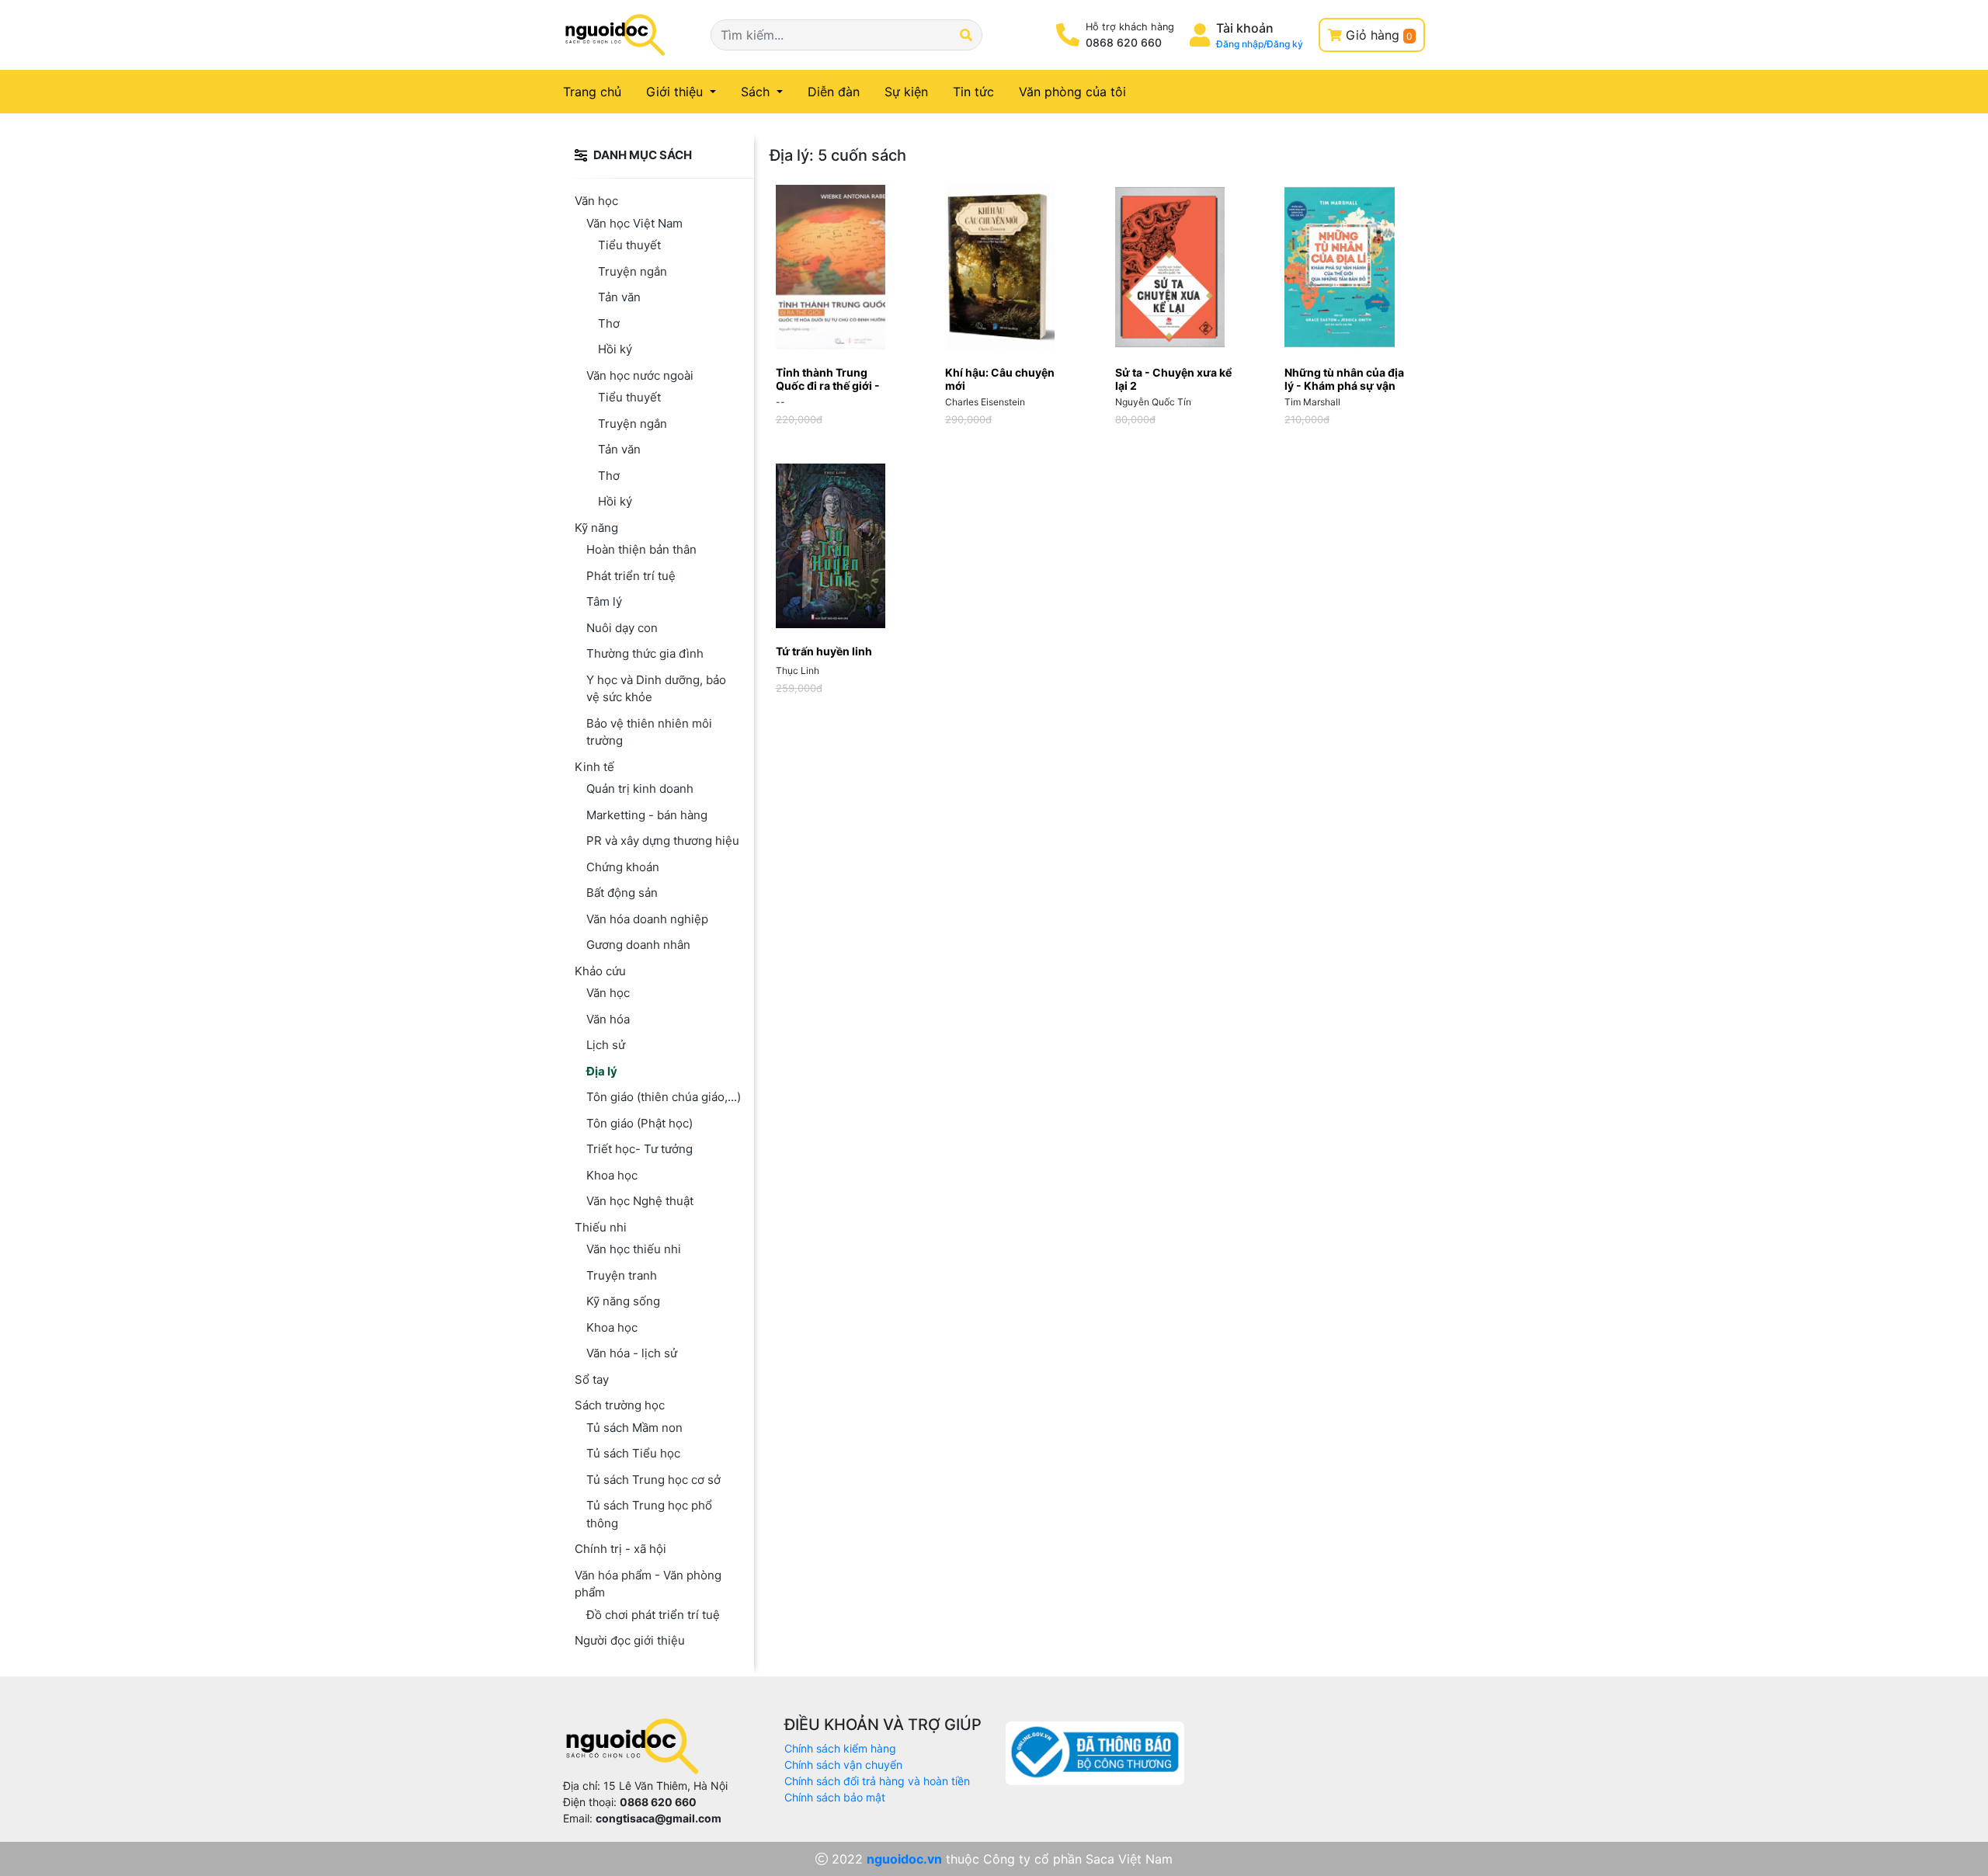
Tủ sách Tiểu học (633, 1453)
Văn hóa (608, 1019)
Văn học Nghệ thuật (640, 1201)
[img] (581, 155)
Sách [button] (757, 92)
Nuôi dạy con (622, 628)
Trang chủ (601, 91)
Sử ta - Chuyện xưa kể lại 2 (1173, 379)
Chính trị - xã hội (620, 1549)
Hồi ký (615, 349)
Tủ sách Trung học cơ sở (653, 1480)
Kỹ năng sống (623, 1301)
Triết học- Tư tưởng (639, 1149)
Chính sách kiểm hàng (840, 1748)
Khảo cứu (600, 971)
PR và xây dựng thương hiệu (663, 841)
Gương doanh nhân (638, 945)
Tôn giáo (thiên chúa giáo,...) (664, 1097)
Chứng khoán (623, 867)
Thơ (609, 323)
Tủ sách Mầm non (634, 1428)
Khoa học (612, 1175)
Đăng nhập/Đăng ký (1260, 44)
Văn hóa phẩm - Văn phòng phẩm (648, 1584)
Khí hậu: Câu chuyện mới (1000, 379)
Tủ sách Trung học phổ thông (649, 1514)
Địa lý (602, 1071)
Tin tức (973, 92)
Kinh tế (594, 767)
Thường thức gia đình (645, 653)
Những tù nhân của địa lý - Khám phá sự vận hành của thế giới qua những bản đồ (1344, 392)
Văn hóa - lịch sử (632, 1353)
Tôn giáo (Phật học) (639, 1123)
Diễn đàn (834, 92)
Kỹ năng (596, 528)
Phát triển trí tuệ (631, 576)
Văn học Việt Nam (634, 223)
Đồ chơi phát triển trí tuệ (653, 1615)
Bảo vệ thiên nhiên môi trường (649, 732)
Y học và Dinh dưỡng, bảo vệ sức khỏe (656, 689)
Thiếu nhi (601, 1227)
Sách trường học (620, 1405)
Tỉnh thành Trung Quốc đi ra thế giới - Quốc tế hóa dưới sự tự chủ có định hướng (833, 392)
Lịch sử (606, 1045)
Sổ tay (592, 1379)
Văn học (596, 201)
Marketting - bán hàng (647, 815)
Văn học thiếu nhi (634, 1249)
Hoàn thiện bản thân (641, 549)
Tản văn (619, 297)
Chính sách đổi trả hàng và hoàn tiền (877, 1781)
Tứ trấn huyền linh (824, 651)
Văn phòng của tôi (1072, 92)
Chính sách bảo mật (835, 1797)
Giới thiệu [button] (676, 92)
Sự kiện (906, 92)
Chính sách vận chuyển (843, 1765)
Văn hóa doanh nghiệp (647, 919)
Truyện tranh (622, 1275)
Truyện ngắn (633, 271)
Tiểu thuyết (629, 245)
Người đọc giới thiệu (630, 1640)
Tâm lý (604, 601)
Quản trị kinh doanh (640, 789)
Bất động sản (622, 893)
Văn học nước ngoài (640, 375)
